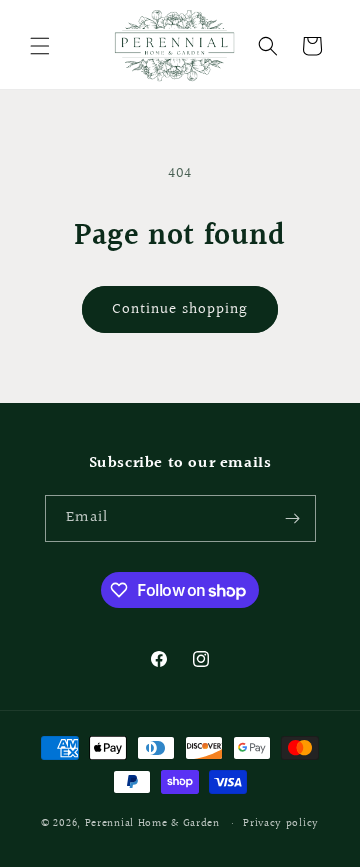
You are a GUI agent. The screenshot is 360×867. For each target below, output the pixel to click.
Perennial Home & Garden (152, 823)
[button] (40, 46)
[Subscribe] (293, 518)
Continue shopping (180, 309)
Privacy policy (281, 823)
